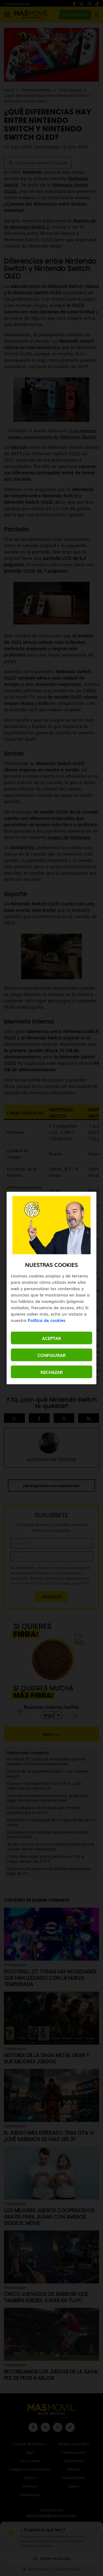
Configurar (52, 1355)
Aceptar (51, 1338)
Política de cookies (47, 1320)
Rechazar (52, 1372)
